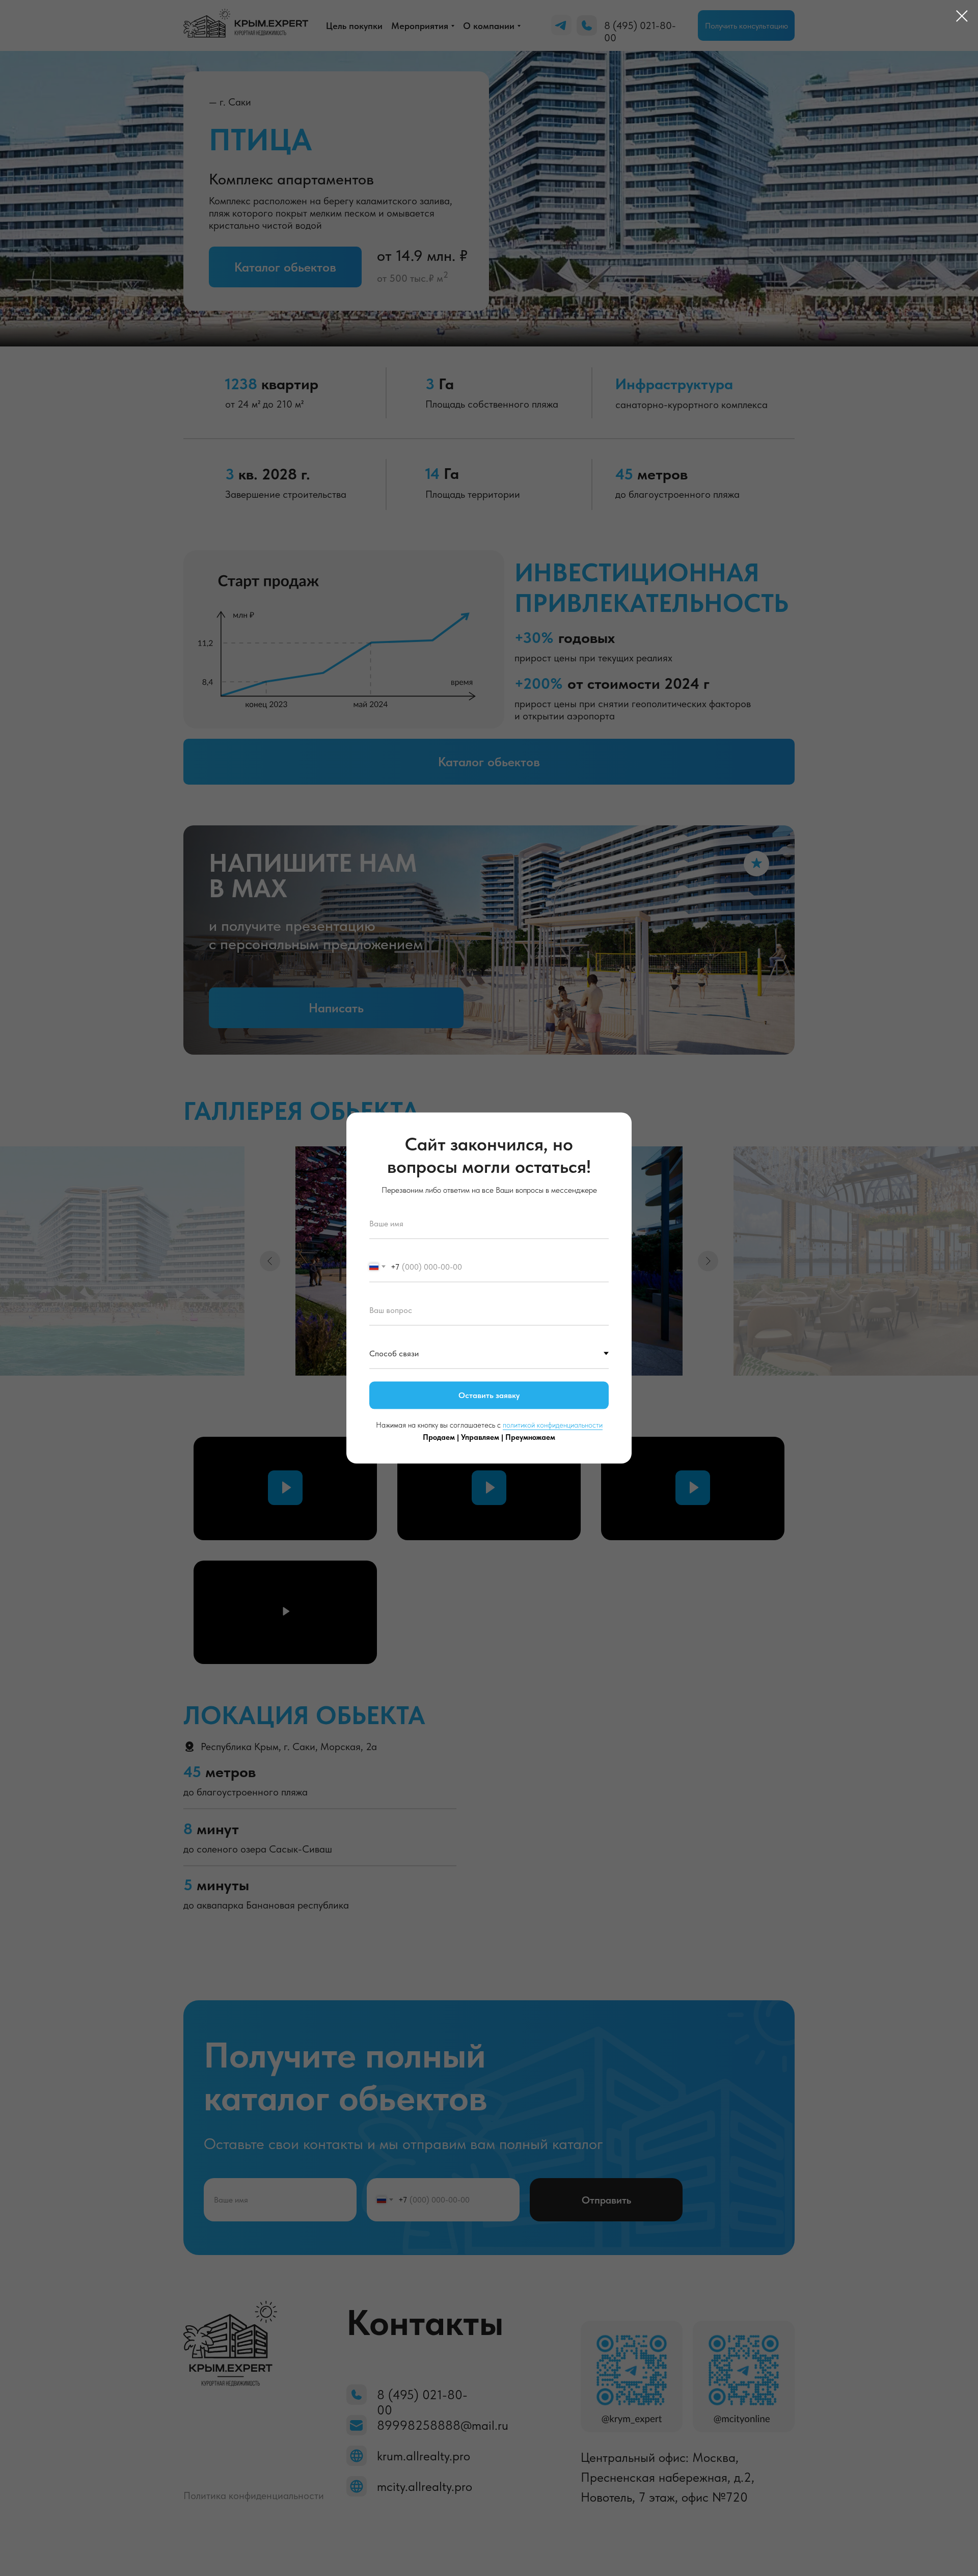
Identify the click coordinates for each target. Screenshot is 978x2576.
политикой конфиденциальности (553, 1425)
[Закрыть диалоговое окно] (962, 16)
